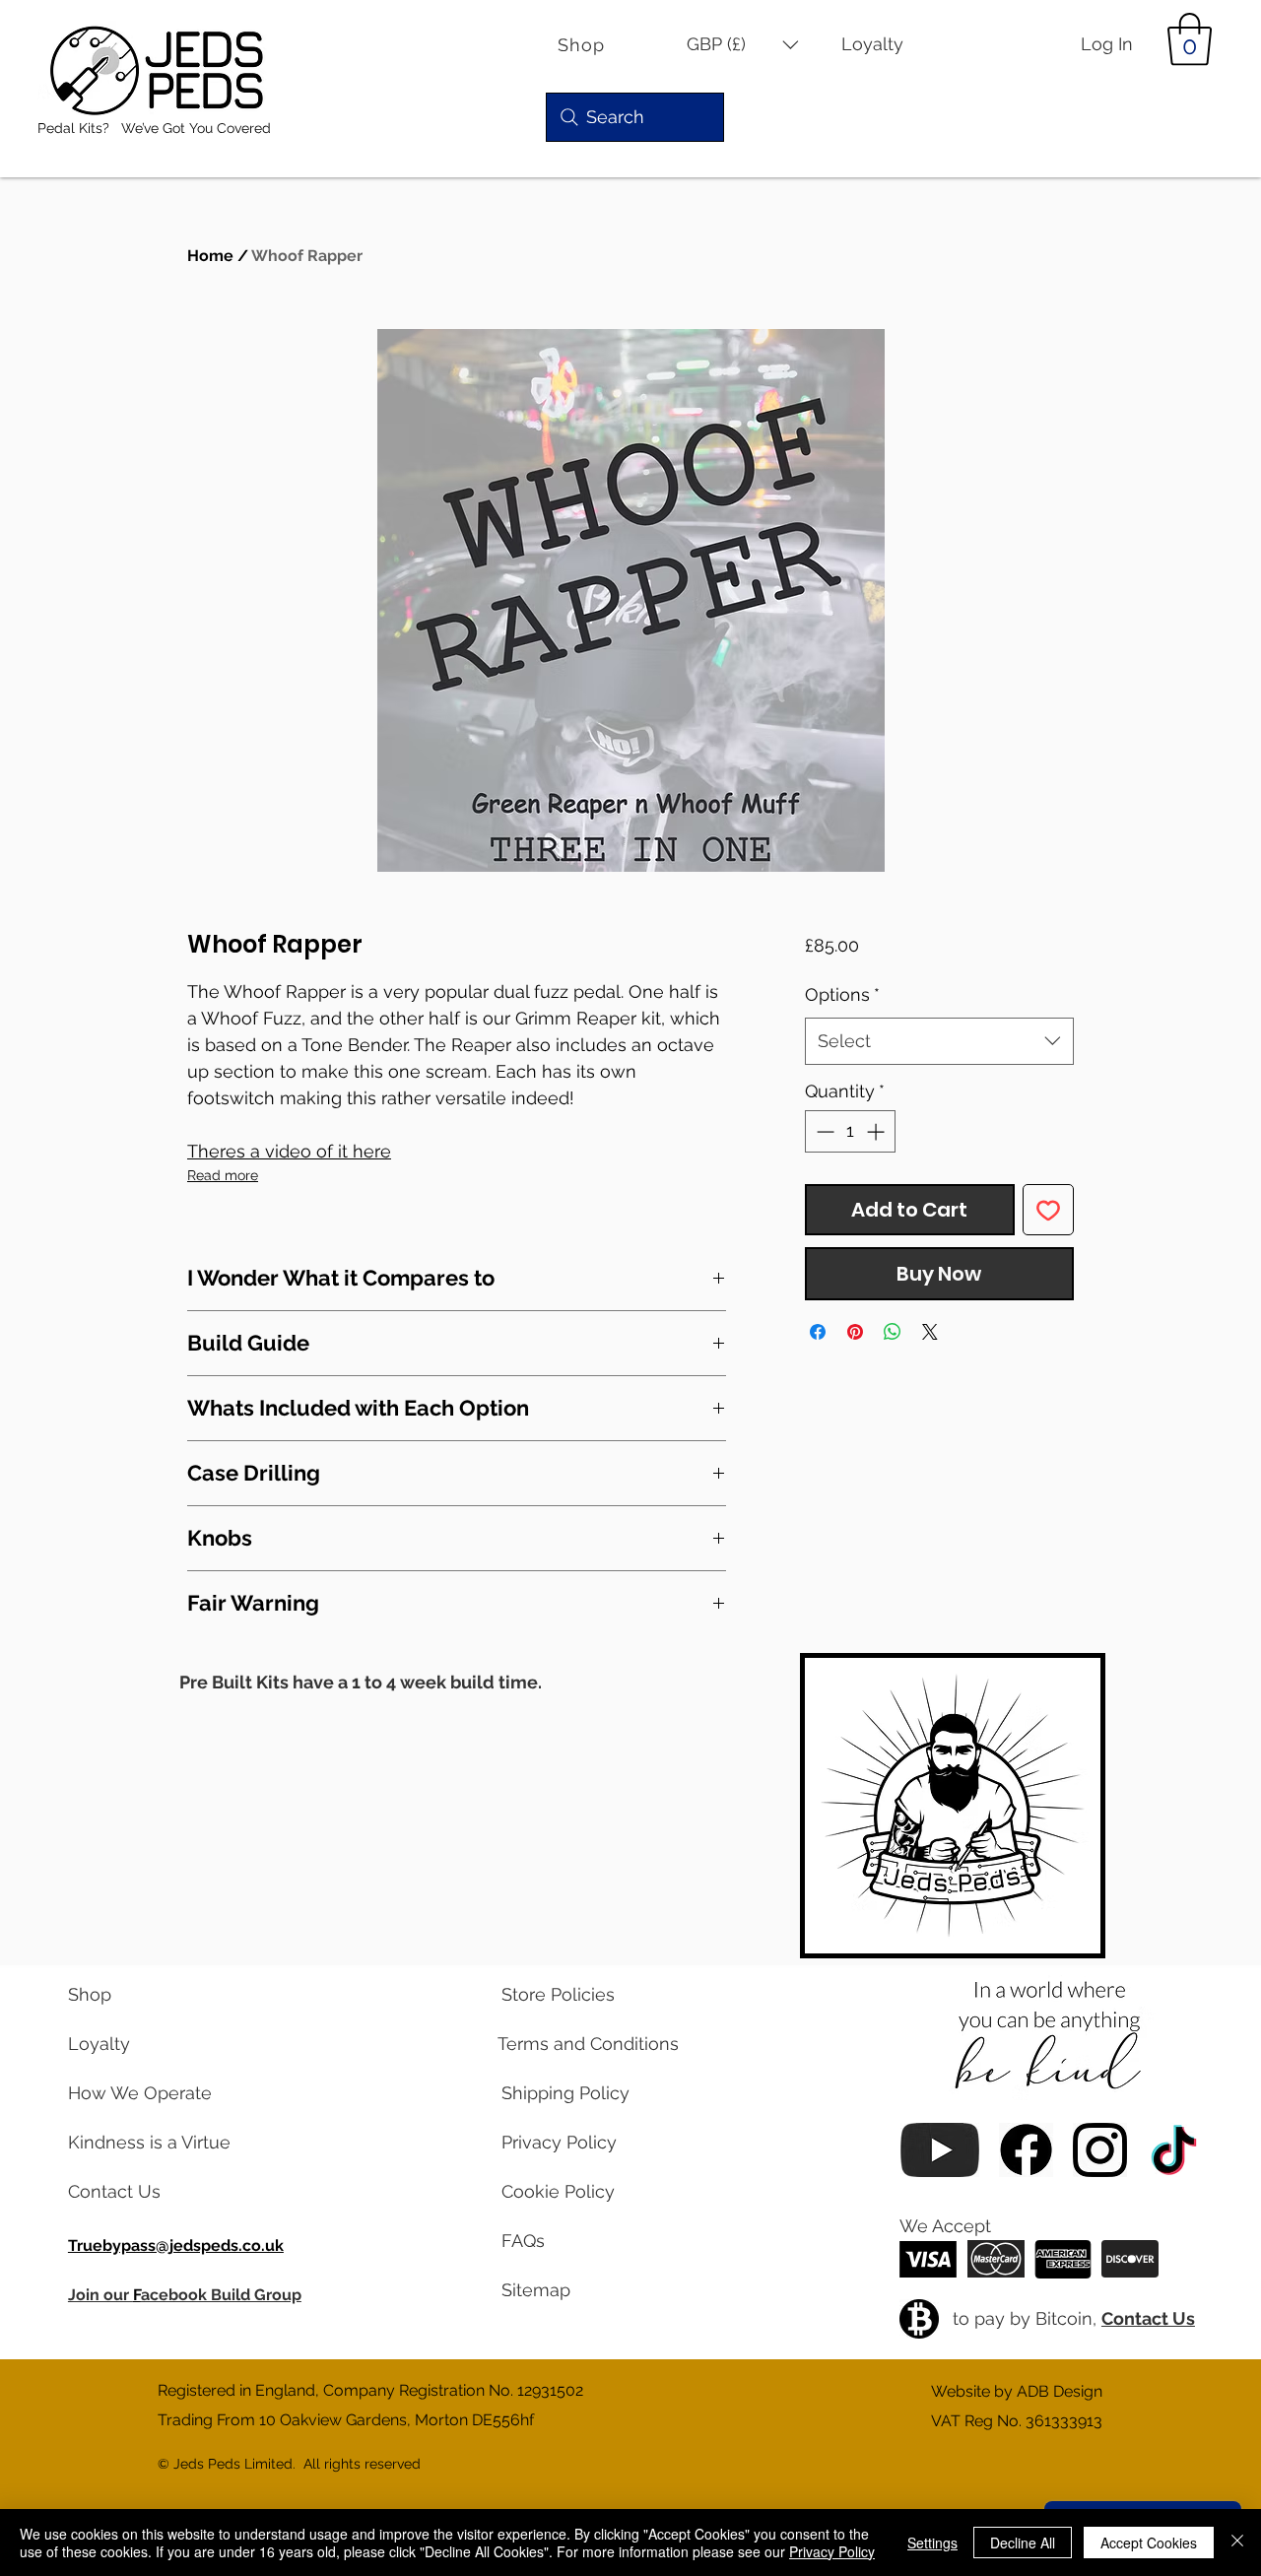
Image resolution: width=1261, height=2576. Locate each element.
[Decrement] (823, 1131)
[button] (743, 45)
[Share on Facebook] (818, 1332)
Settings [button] (932, 2543)
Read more (223, 1175)
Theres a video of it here (289, 1151)
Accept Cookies (1149, 2543)
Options (842, 994)
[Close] (1237, 2543)
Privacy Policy (832, 2551)
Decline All (1023, 2543)
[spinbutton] (850, 1131)
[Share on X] (930, 1332)
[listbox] (743, 45)
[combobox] (939, 1041)
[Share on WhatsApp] (893, 1332)
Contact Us (1148, 2318)
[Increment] (877, 1131)
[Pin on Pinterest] (855, 1332)
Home (210, 256)
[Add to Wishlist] (1048, 1210)
